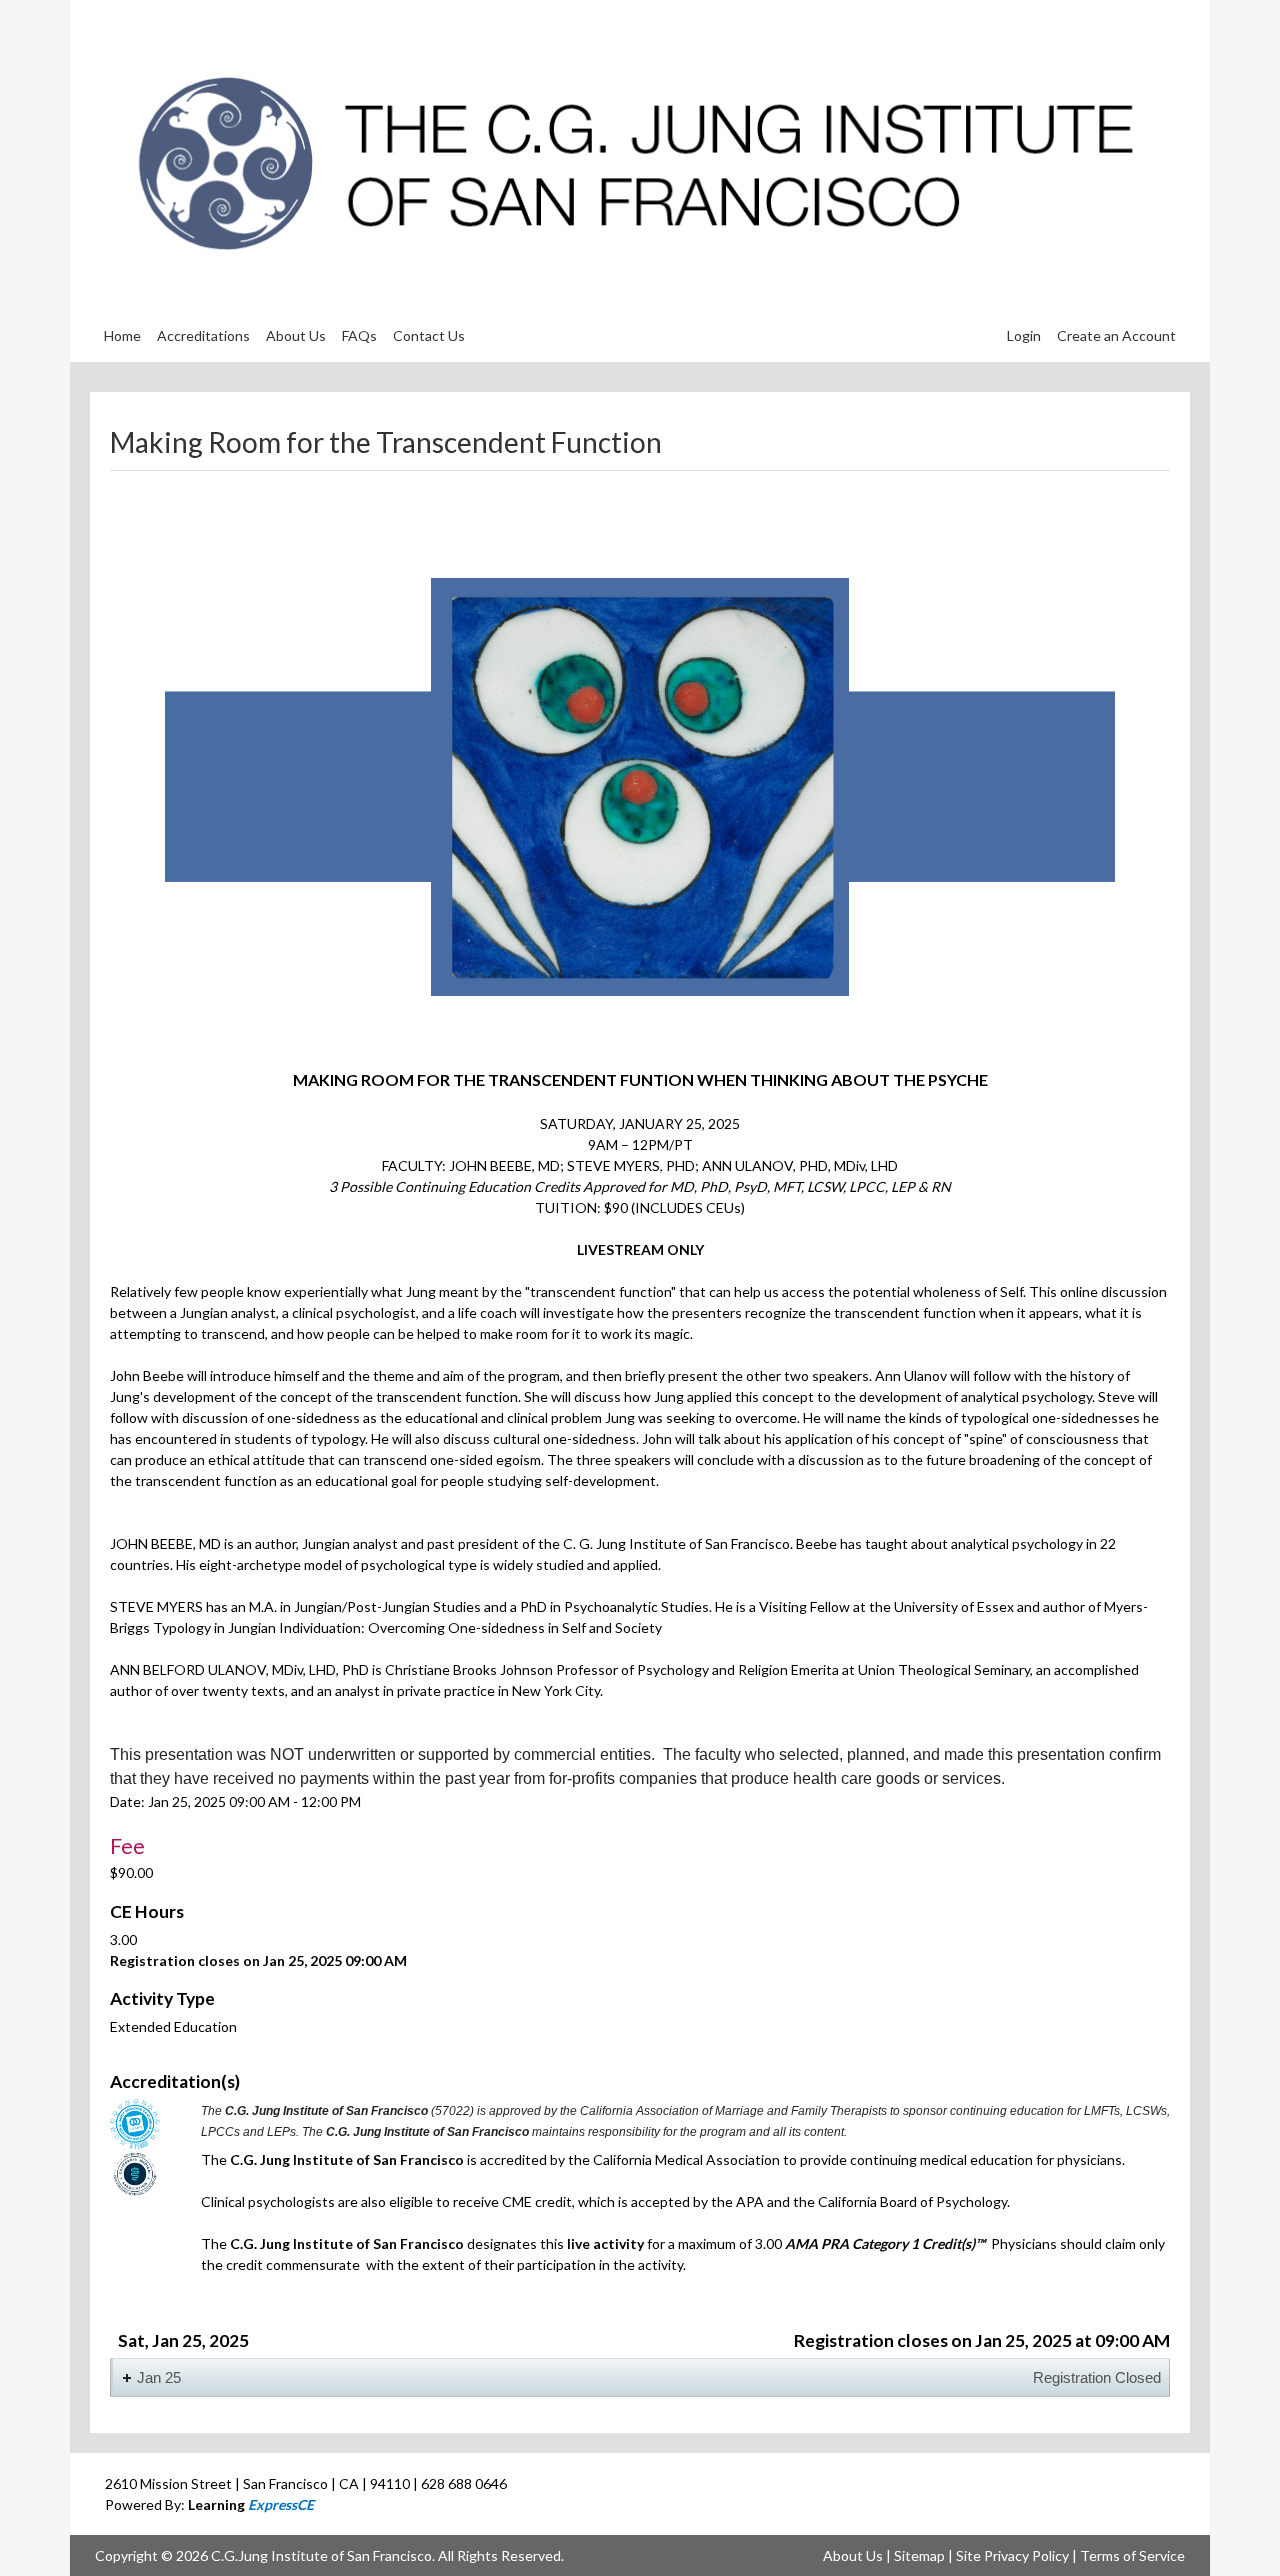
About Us (853, 2555)
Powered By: (209, 2504)
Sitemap (919, 2555)
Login (1024, 335)
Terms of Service (1132, 2555)
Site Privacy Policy (1012, 2555)
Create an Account (1116, 335)
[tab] (640, 2377)
